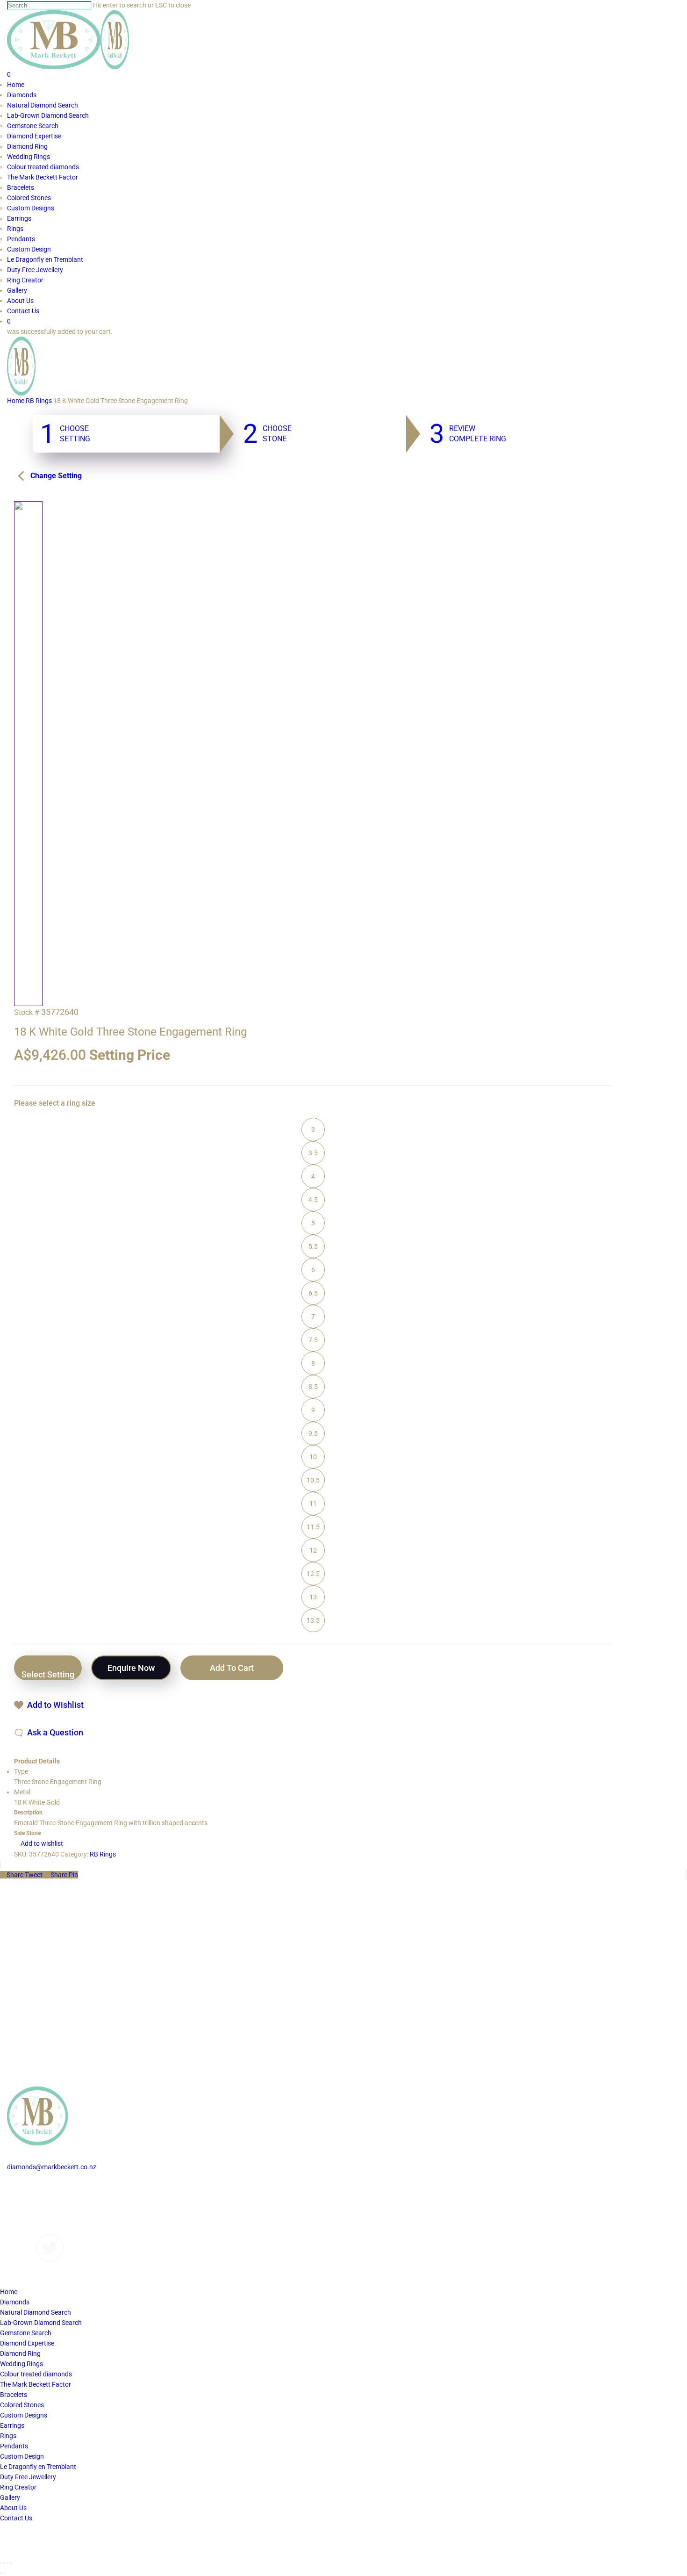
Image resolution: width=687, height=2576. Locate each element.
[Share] (4, 2563)
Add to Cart (232, 1668)
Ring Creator (18, 2487)
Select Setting (48, 1674)
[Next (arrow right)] (4, 2573)
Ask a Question (55, 1732)
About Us (20, 2218)
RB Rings (39, 401)
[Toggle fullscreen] (7, 2563)
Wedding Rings (21, 2364)
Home (16, 401)
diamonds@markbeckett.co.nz (52, 2167)
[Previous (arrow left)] (1, 2573)
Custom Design (22, 2456)
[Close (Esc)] (1, 2563)
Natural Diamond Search (36, 2312)
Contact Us (23, 2229)
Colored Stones (22, 2405)
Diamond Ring (20, 2353)
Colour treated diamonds (36, 2374)
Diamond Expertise (27, 2343)
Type (21, 1771)
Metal (22, 1792)
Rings (8, 2436)
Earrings (12, 2425)
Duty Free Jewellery (28, 2477)
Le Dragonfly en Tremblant (38, 2467)
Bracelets (14, 2395)
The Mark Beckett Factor (36, 2384)
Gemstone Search (26, 2333)
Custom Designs (31, 2198)
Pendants (14, 2446)
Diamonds (22, 2187)
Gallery (17, 2208)
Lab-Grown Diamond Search (41, 2323)
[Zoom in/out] (11, 2563)
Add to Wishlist (55, 1705)
